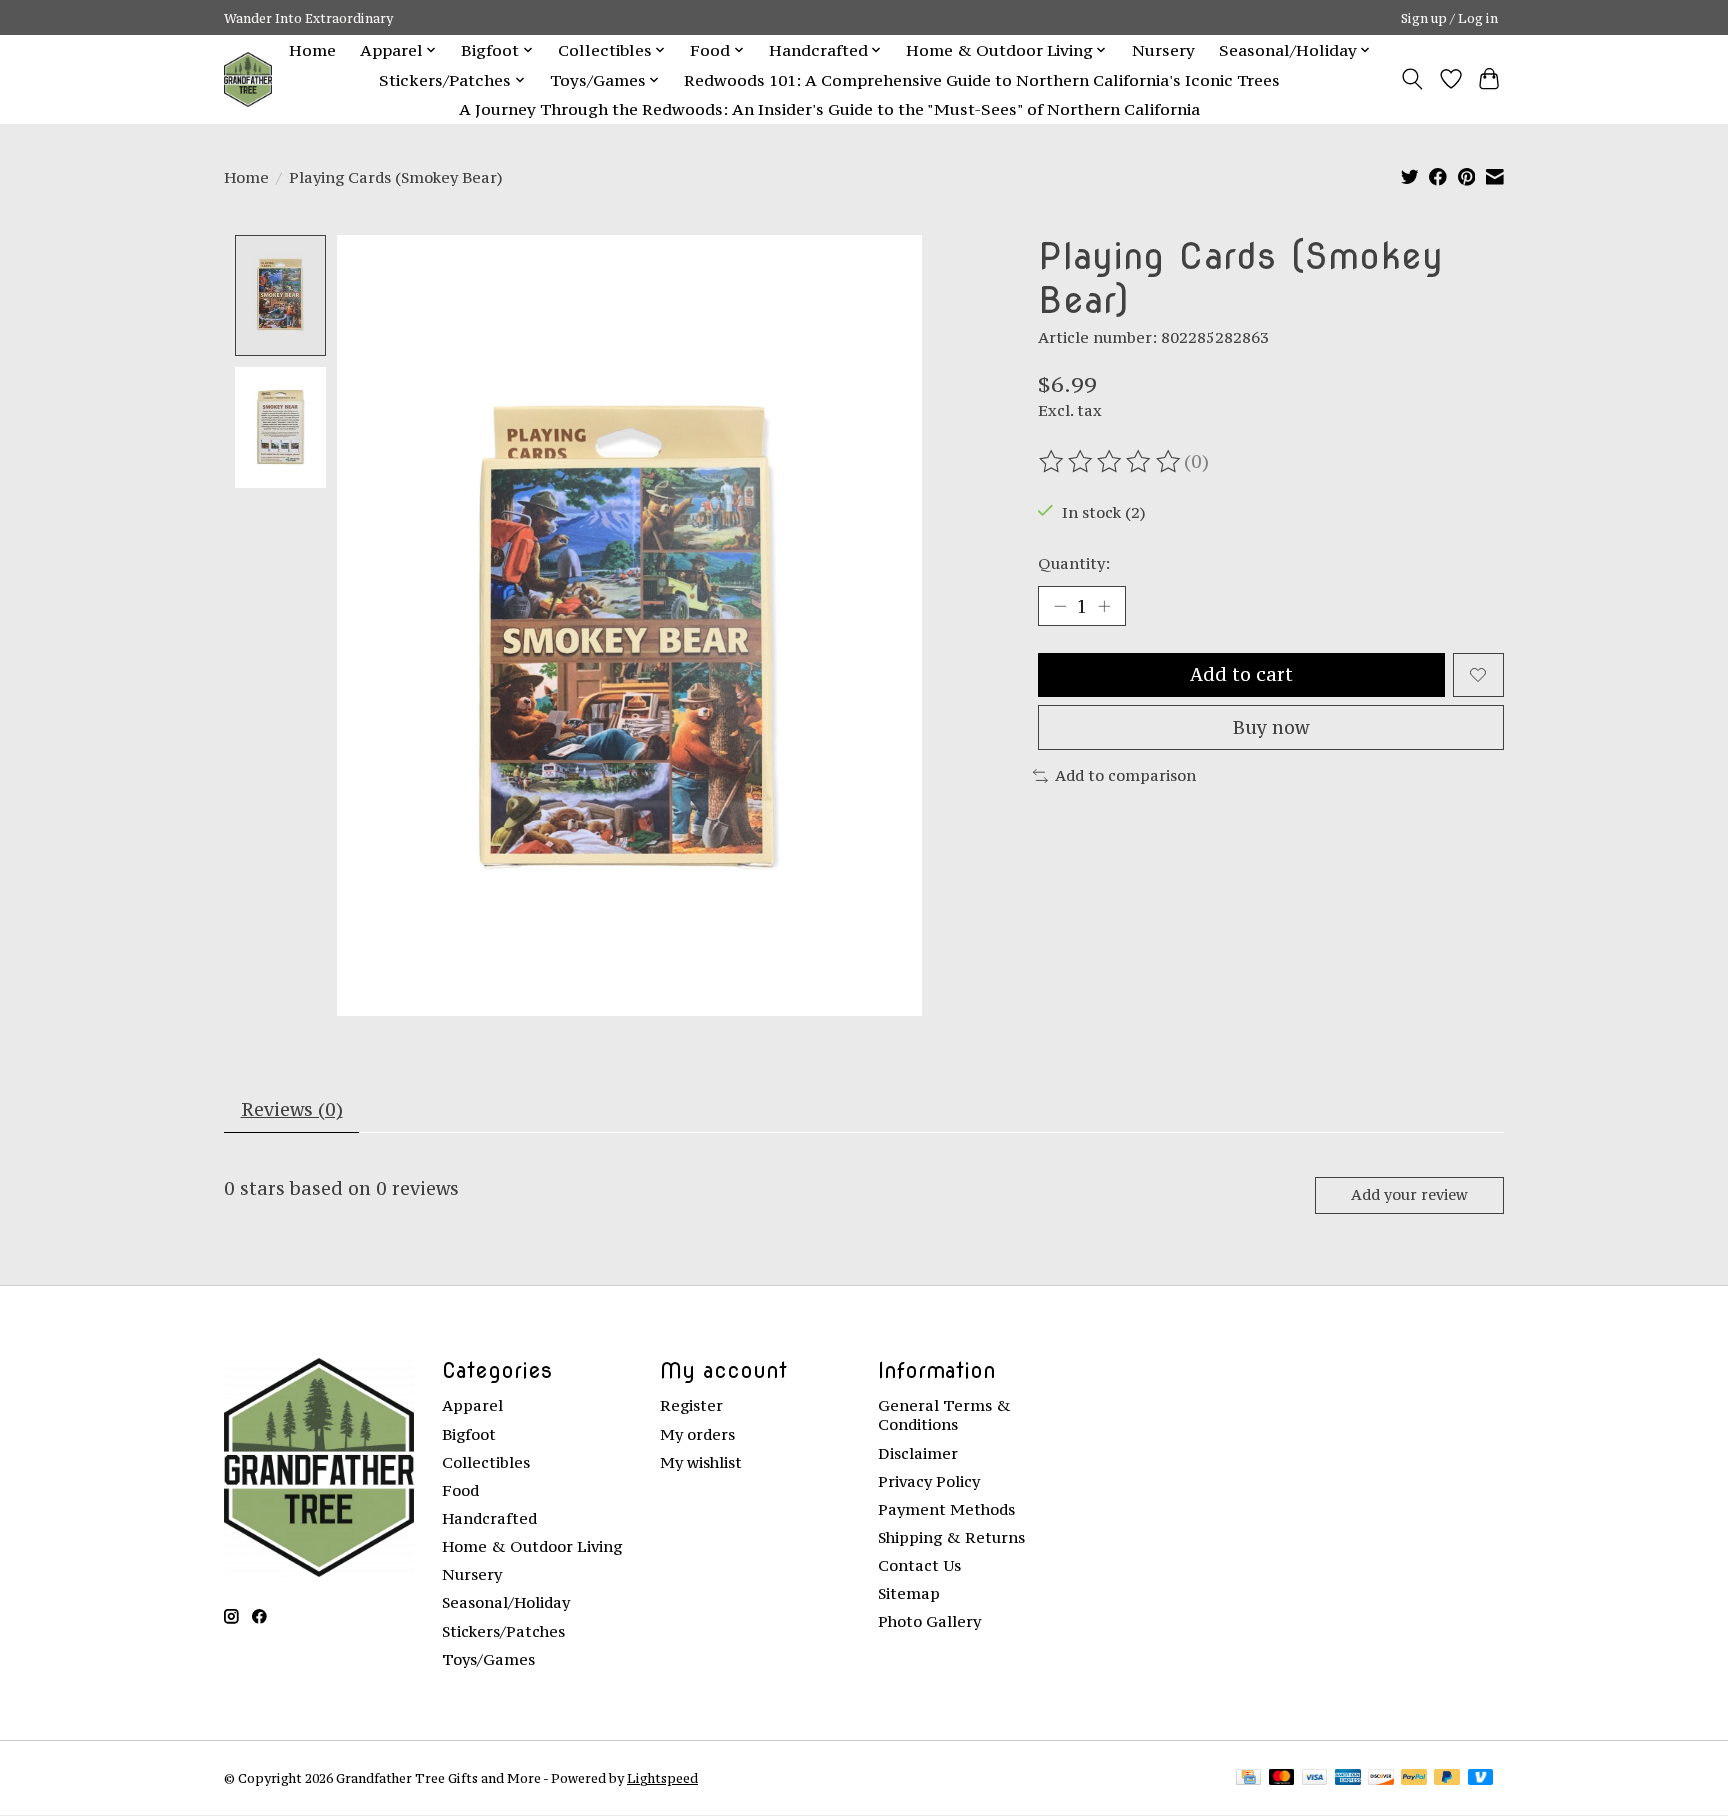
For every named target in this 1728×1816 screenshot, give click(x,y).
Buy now (1271, 727)
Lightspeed (662, 1778)
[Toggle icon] (1412, 79)
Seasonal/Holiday (506, 1602)
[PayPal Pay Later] (1447, 1778)
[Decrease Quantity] (1060, 606)
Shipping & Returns (951, 1537)
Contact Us (919, 1565)
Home (312, 50)
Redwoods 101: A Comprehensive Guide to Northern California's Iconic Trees (982, 80)
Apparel (472, 1405)
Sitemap (909, 1593)
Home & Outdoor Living (532, 1546)
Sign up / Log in (1449, 18)
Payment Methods (946, 1509)
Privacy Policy (929, 1481)
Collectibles (486, 1462)
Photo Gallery (929, 1621)
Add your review (1409, 1194)
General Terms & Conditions (944, 1415)
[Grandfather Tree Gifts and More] (248, 79)
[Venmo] (1481, 1778)
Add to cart (1241, 674)
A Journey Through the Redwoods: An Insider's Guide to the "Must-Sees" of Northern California (829, 109)
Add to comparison (1125, 775)
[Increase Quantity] (1104, 606)
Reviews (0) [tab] (292, 1109)
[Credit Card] (1248, 1778)
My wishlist (701, 1462)
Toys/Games (488, 1659)
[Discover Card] (1381, 1778)
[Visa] (1315, 1778)
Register (691, 1405)
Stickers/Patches (503, 1631)
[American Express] (1348, 1778)
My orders (697, 1434)
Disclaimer (918, 1453)
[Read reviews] (1111, 462)
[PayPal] (1414, 1778)
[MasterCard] (1282, 1778)
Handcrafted (489, 1518)
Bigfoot (469, 1434)
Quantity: (1074, 563)
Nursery (1163, 50)
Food (460, 1490)
